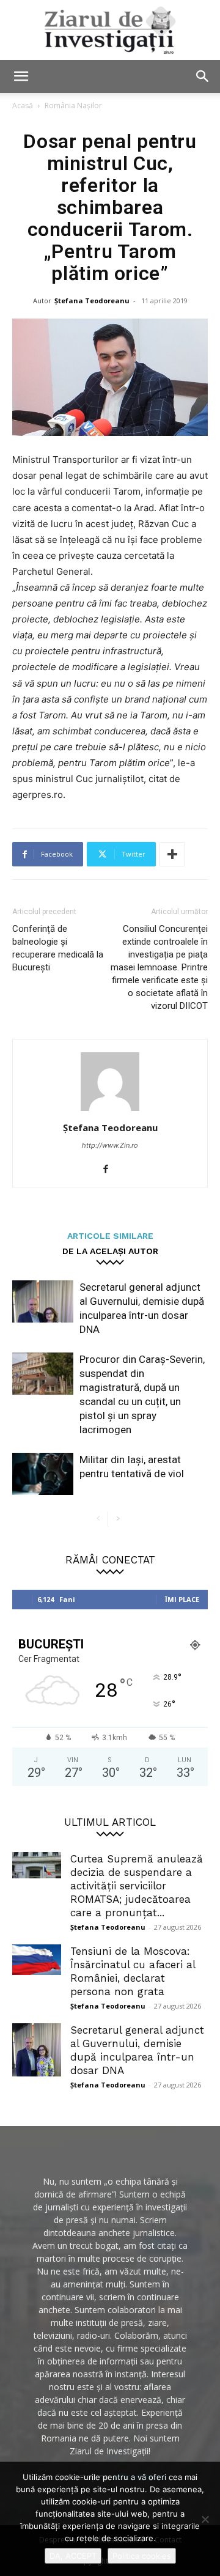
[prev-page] (98, 1519)
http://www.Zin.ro (110, 1145)
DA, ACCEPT (73, 2556)
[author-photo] (110, 1111)
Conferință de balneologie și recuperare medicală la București (58, 948)
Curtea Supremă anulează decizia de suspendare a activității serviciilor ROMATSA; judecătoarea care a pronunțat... (137, 1886)
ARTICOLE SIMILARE (110, 1235)
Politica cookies (142, 2556)
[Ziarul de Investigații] (110, 30)
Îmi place (182, 1599)
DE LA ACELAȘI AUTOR (110, 1251)
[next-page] (118, 1519)
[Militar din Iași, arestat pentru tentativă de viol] (43, 1474)
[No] (205, 2519)
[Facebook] (110, 1170)
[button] (21, 76)
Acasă (23, 105)
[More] (172, 854)
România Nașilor (73, 105)
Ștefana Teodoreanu (92, 301)
